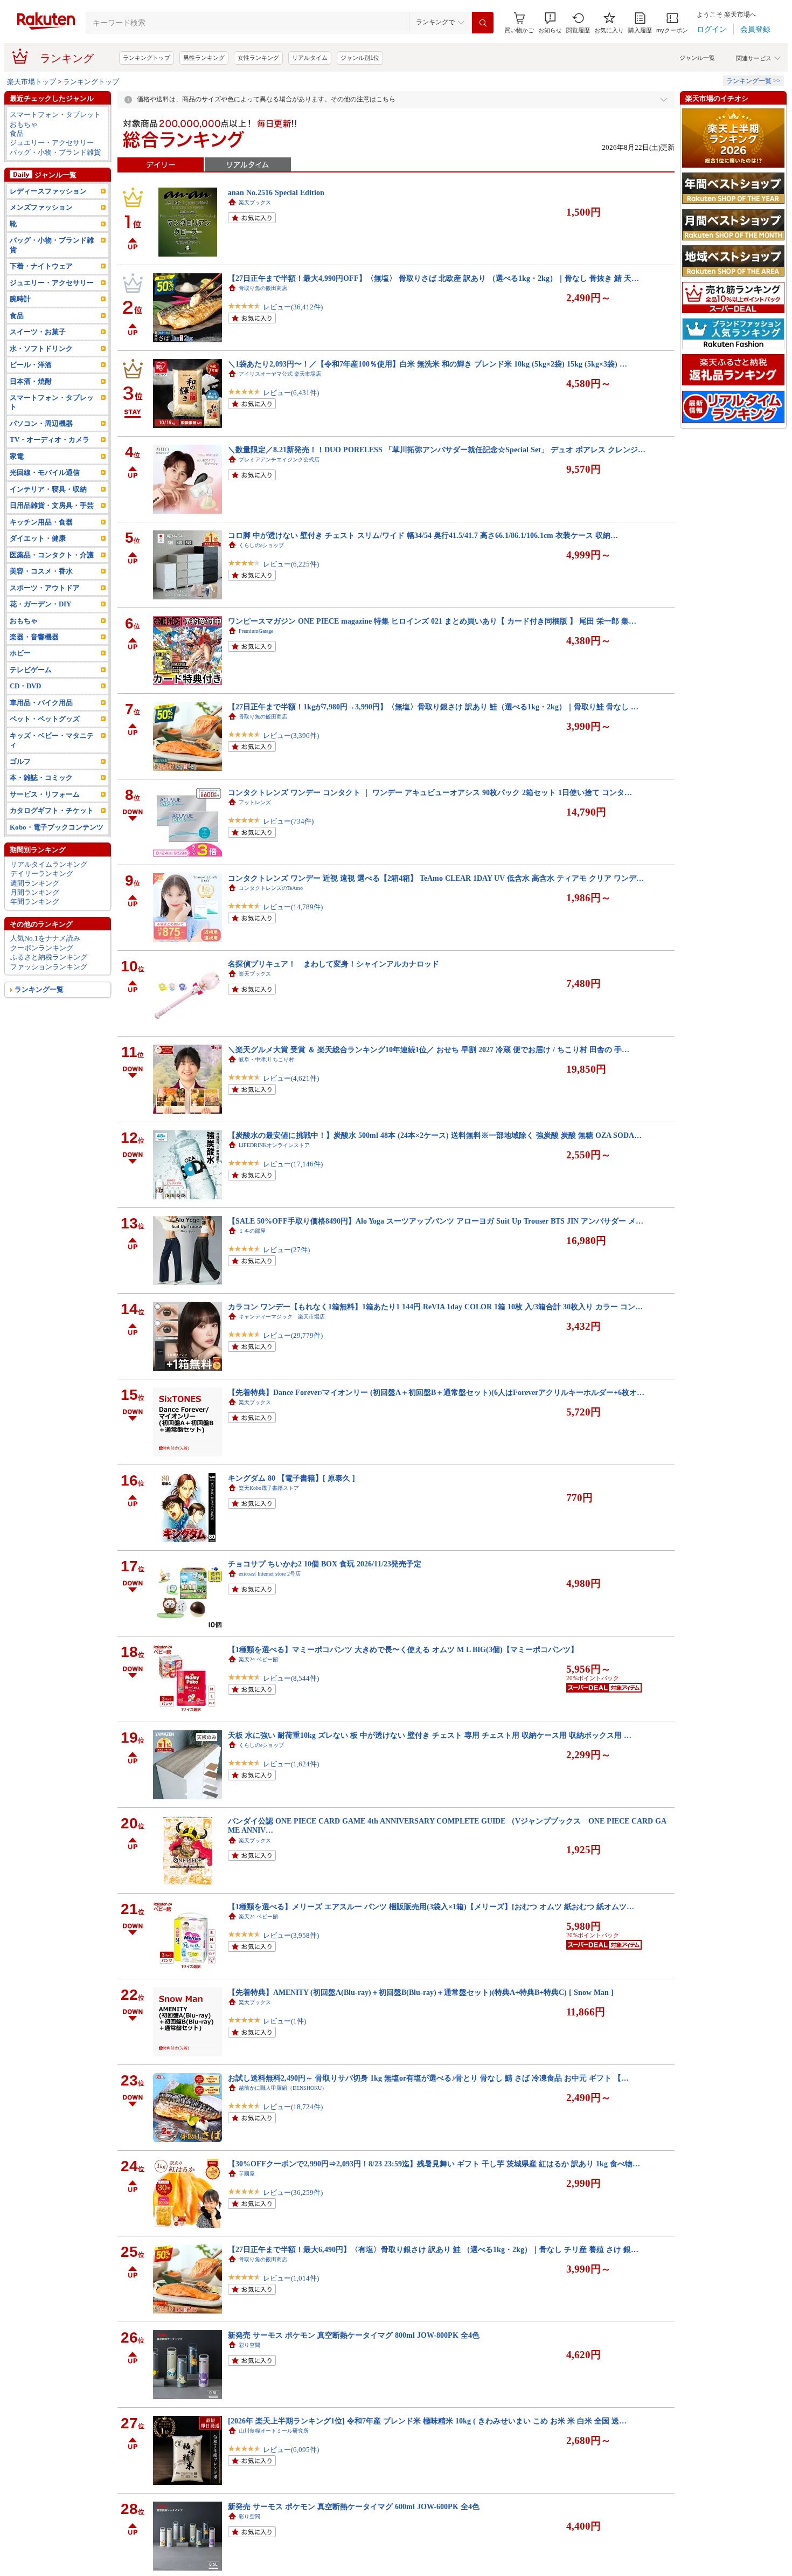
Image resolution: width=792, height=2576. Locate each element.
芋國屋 (247, 2174)
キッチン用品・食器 (41, 522)
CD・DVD (25, 686)
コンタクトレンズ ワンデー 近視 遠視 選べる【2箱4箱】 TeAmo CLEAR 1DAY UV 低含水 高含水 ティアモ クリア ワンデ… (436, 878)
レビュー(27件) (286, 1250)
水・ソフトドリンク (41, 348)
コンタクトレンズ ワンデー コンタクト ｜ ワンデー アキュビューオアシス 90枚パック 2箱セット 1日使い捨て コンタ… (430, 792)
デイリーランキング (42, 873)
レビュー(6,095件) (291, 2450)
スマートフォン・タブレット (55, 115)
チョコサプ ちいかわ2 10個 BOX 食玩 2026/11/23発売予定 (325, 1564)
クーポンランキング (42, 948)
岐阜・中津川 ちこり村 (266, 1059)
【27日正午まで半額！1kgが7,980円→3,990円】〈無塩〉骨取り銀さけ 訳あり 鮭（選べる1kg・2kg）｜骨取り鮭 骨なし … (433, 707)
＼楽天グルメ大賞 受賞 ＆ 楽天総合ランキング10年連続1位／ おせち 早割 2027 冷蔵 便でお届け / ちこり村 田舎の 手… (429, 1049)
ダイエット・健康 (38, 538)
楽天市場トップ (32, 82)
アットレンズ (255, 802)
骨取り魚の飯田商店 (263, 288)
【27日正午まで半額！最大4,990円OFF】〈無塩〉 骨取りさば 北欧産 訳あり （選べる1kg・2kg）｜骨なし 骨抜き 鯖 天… (433, 278)
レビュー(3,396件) (291, 735)
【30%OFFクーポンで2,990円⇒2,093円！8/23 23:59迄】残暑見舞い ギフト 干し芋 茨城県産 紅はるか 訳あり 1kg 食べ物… (434, 2164)
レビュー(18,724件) (293, 2107)
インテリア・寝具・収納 (48, 489)
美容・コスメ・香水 (41, 571)
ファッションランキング (49, 967)
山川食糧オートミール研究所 (274, 2431)
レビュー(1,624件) (291, 1764)
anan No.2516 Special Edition (276, 192)
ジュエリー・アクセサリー (52, 143)
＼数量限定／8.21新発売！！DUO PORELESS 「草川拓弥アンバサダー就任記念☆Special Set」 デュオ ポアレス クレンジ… (437, 450)
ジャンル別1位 (360, 58)
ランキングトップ (147, 58)
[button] (550, 23)
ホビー (20, 653)
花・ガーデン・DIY (40, 604)
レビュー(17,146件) (293, 1164)
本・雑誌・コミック (41, 778)
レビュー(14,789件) (293, 907)
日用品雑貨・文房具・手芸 (52, 505)
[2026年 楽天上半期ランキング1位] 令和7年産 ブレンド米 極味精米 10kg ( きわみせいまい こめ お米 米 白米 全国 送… (427, 2421)
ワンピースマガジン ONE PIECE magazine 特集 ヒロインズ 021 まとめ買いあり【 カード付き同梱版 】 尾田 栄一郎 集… (432, 621)
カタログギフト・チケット (52, 810)
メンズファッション (41, 207)
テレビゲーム (31, 670)
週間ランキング (35, 883)
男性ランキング (204, 58)
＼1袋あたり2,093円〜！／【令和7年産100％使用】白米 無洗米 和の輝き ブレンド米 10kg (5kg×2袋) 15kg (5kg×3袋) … (428, 364)
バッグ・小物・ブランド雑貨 (55, 152)
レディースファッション (48, 191)
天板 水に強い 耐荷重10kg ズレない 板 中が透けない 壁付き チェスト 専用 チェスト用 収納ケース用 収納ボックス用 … (430, 1735)
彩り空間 (249, 2345)
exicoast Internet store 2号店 (270, 1574)
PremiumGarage (256, 631)
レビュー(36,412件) (293, 307)
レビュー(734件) (288, 821)
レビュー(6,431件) (291, 393)
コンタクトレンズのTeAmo (271, 888)
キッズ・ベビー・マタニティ (52, 740)
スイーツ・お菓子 (38, 332)
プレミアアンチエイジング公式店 (279, 460)
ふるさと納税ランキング (49, 957)
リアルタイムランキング (49, 864)
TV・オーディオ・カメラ (50, 440)
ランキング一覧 (39, 989)
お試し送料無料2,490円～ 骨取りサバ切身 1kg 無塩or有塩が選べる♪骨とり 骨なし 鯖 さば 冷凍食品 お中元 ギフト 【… (428, 2078)
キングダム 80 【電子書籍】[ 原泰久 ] (291, 1478)
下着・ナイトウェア (41, 266)
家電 (17, 456)
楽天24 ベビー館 (258, 1659)
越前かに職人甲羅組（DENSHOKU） (283, 2088)
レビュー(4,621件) (291, 1078)
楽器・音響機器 (34, 637)
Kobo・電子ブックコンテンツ (57, 827)
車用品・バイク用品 (41, 703)
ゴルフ (20, 761)
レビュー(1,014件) (291, 2278)
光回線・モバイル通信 (45, 472)
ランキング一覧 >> (753, 81)
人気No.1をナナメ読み (45, 938)
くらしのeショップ (261, 545)
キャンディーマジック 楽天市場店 (282, 1317)
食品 (17, 133)
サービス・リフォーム (45, 794)
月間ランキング (35, 892)
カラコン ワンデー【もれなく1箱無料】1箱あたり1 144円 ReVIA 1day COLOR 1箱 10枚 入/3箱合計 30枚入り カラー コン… (435, 1307)
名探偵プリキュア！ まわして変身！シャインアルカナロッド (334, 964)
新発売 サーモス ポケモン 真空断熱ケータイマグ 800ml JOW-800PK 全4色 (354, 2335)
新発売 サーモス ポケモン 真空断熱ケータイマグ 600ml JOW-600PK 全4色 (354, 2506)
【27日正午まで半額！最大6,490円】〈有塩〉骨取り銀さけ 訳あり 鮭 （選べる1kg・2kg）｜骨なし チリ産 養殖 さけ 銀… (433, 2249)
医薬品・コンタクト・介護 (52, 555)
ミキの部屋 (252, 1231)
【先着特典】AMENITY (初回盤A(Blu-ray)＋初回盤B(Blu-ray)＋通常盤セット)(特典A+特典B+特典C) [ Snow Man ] (421, 1992)
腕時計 (20, 299)
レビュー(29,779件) (293, 1335)
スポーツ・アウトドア (45, 588)
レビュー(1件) (284, 2021)
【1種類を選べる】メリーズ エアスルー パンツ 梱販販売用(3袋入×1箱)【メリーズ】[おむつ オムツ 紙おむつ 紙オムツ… (431, 1907)
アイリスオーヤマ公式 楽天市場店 (280, 374)
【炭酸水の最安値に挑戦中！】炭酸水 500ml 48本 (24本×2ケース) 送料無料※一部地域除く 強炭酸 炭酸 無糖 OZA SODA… (435, 1135)
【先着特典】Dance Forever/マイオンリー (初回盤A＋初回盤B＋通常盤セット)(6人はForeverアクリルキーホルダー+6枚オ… (436, 1392)
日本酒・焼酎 (31, 381)
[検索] (483, 23)
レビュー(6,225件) (291, 564)
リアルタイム (310, 58)
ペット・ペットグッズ (45, 719)
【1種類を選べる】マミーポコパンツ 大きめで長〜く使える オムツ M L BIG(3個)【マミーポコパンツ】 (403, 1649)
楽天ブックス (255, 202)
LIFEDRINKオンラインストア (274, 1145)
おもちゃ (24, 124)
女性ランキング (258, 58)
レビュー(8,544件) (291, 1678)
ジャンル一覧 (697, 58)
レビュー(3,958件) (291, 1935)
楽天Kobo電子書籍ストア (269, 1488)
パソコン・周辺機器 (41, 423)
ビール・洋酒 (31, 365)
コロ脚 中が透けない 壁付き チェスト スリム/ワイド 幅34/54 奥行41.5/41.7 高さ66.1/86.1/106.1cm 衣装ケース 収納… (423, 535)
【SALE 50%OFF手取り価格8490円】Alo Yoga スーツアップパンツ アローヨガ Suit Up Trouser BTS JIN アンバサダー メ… (436, 1221)
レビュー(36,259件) (293, 2192)
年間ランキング (35, 902)
